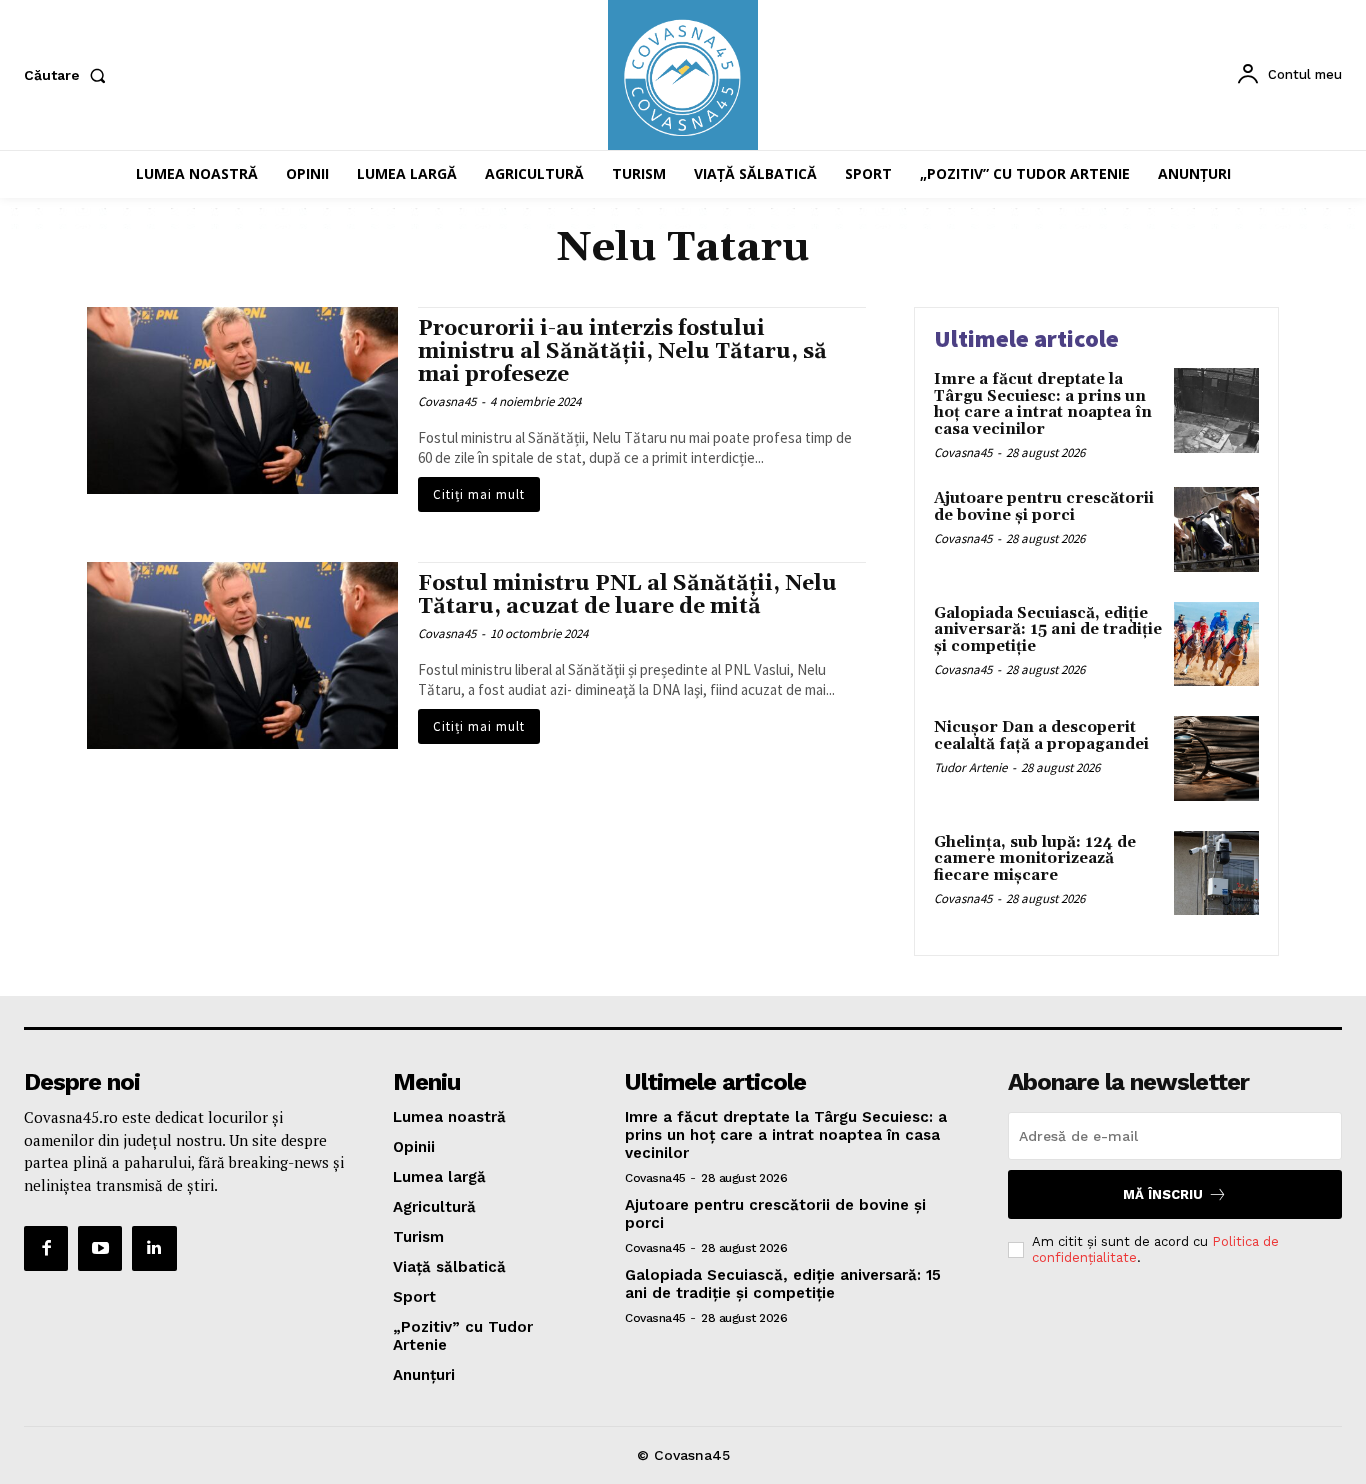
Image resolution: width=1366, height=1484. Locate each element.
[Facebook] (46, 1248)
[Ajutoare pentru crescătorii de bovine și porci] (1216, 529)
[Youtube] (100, 1248)
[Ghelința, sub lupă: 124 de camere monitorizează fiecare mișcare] (1216, 873)
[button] (69, 75)
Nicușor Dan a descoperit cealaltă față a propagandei (1041, 736)
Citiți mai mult (479, 494)
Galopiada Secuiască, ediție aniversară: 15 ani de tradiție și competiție (1048, 630)
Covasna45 (447, 401)
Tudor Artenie (970, 767)
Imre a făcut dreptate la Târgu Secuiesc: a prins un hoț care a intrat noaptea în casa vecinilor (1043, 404)
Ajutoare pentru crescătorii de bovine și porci (1044, 507)
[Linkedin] (154, 1248)
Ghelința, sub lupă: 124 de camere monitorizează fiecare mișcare (1035, 859)
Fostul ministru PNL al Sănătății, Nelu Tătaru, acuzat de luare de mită (627, 595)
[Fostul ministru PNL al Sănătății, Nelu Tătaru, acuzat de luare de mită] (242, 655)
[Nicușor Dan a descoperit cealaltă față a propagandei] (1216, 758)
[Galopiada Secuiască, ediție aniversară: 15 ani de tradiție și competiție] (1216, 644)
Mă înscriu (1163, 1194)
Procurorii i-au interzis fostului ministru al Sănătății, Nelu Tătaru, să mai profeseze (622, 352)
